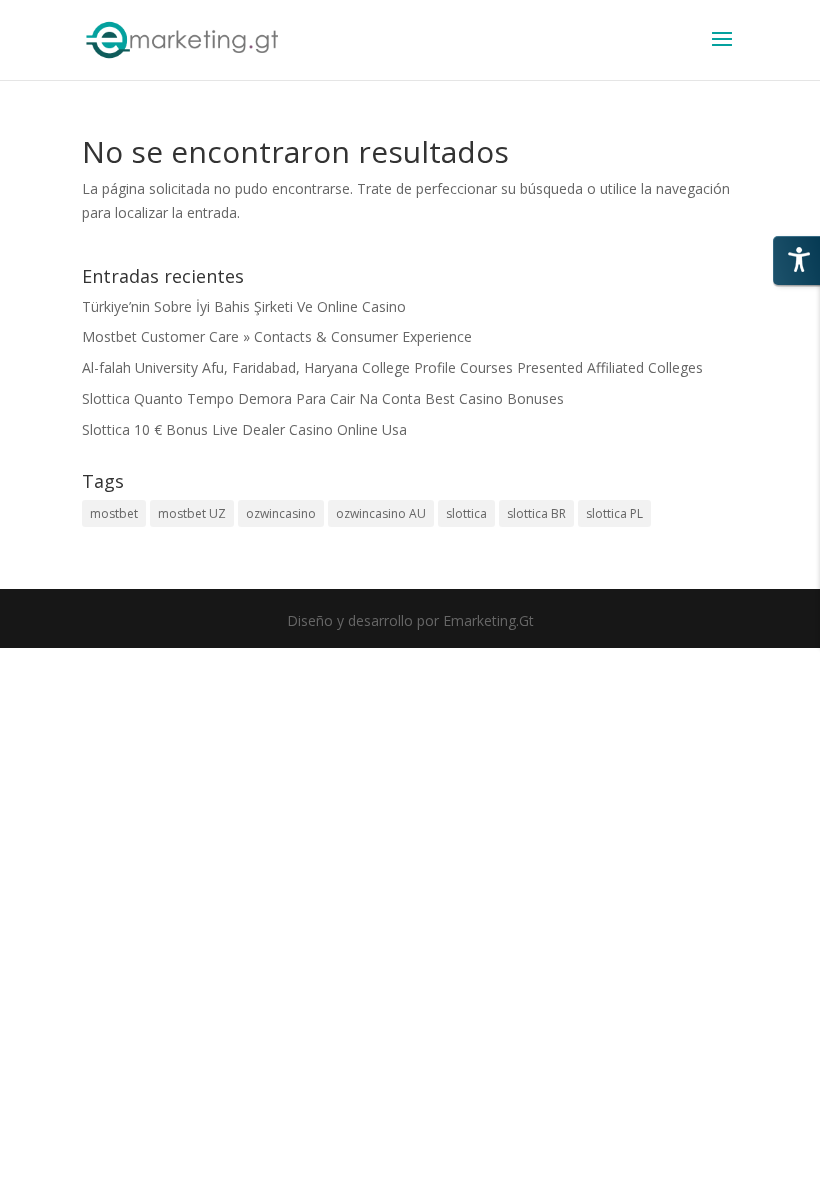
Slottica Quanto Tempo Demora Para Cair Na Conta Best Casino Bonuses (323, 398)
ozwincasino (281, 513)
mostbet (114, 513)
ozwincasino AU (381, 513)
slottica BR (536, 513)
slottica (466, 513)
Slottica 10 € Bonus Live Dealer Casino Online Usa (244, 429)
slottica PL (614, 513)
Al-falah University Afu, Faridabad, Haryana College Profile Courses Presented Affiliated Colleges (392, 367)
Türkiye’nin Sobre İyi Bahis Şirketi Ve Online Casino (244, 306)
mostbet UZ (192, 513)
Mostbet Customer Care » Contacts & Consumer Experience (277, 336)
